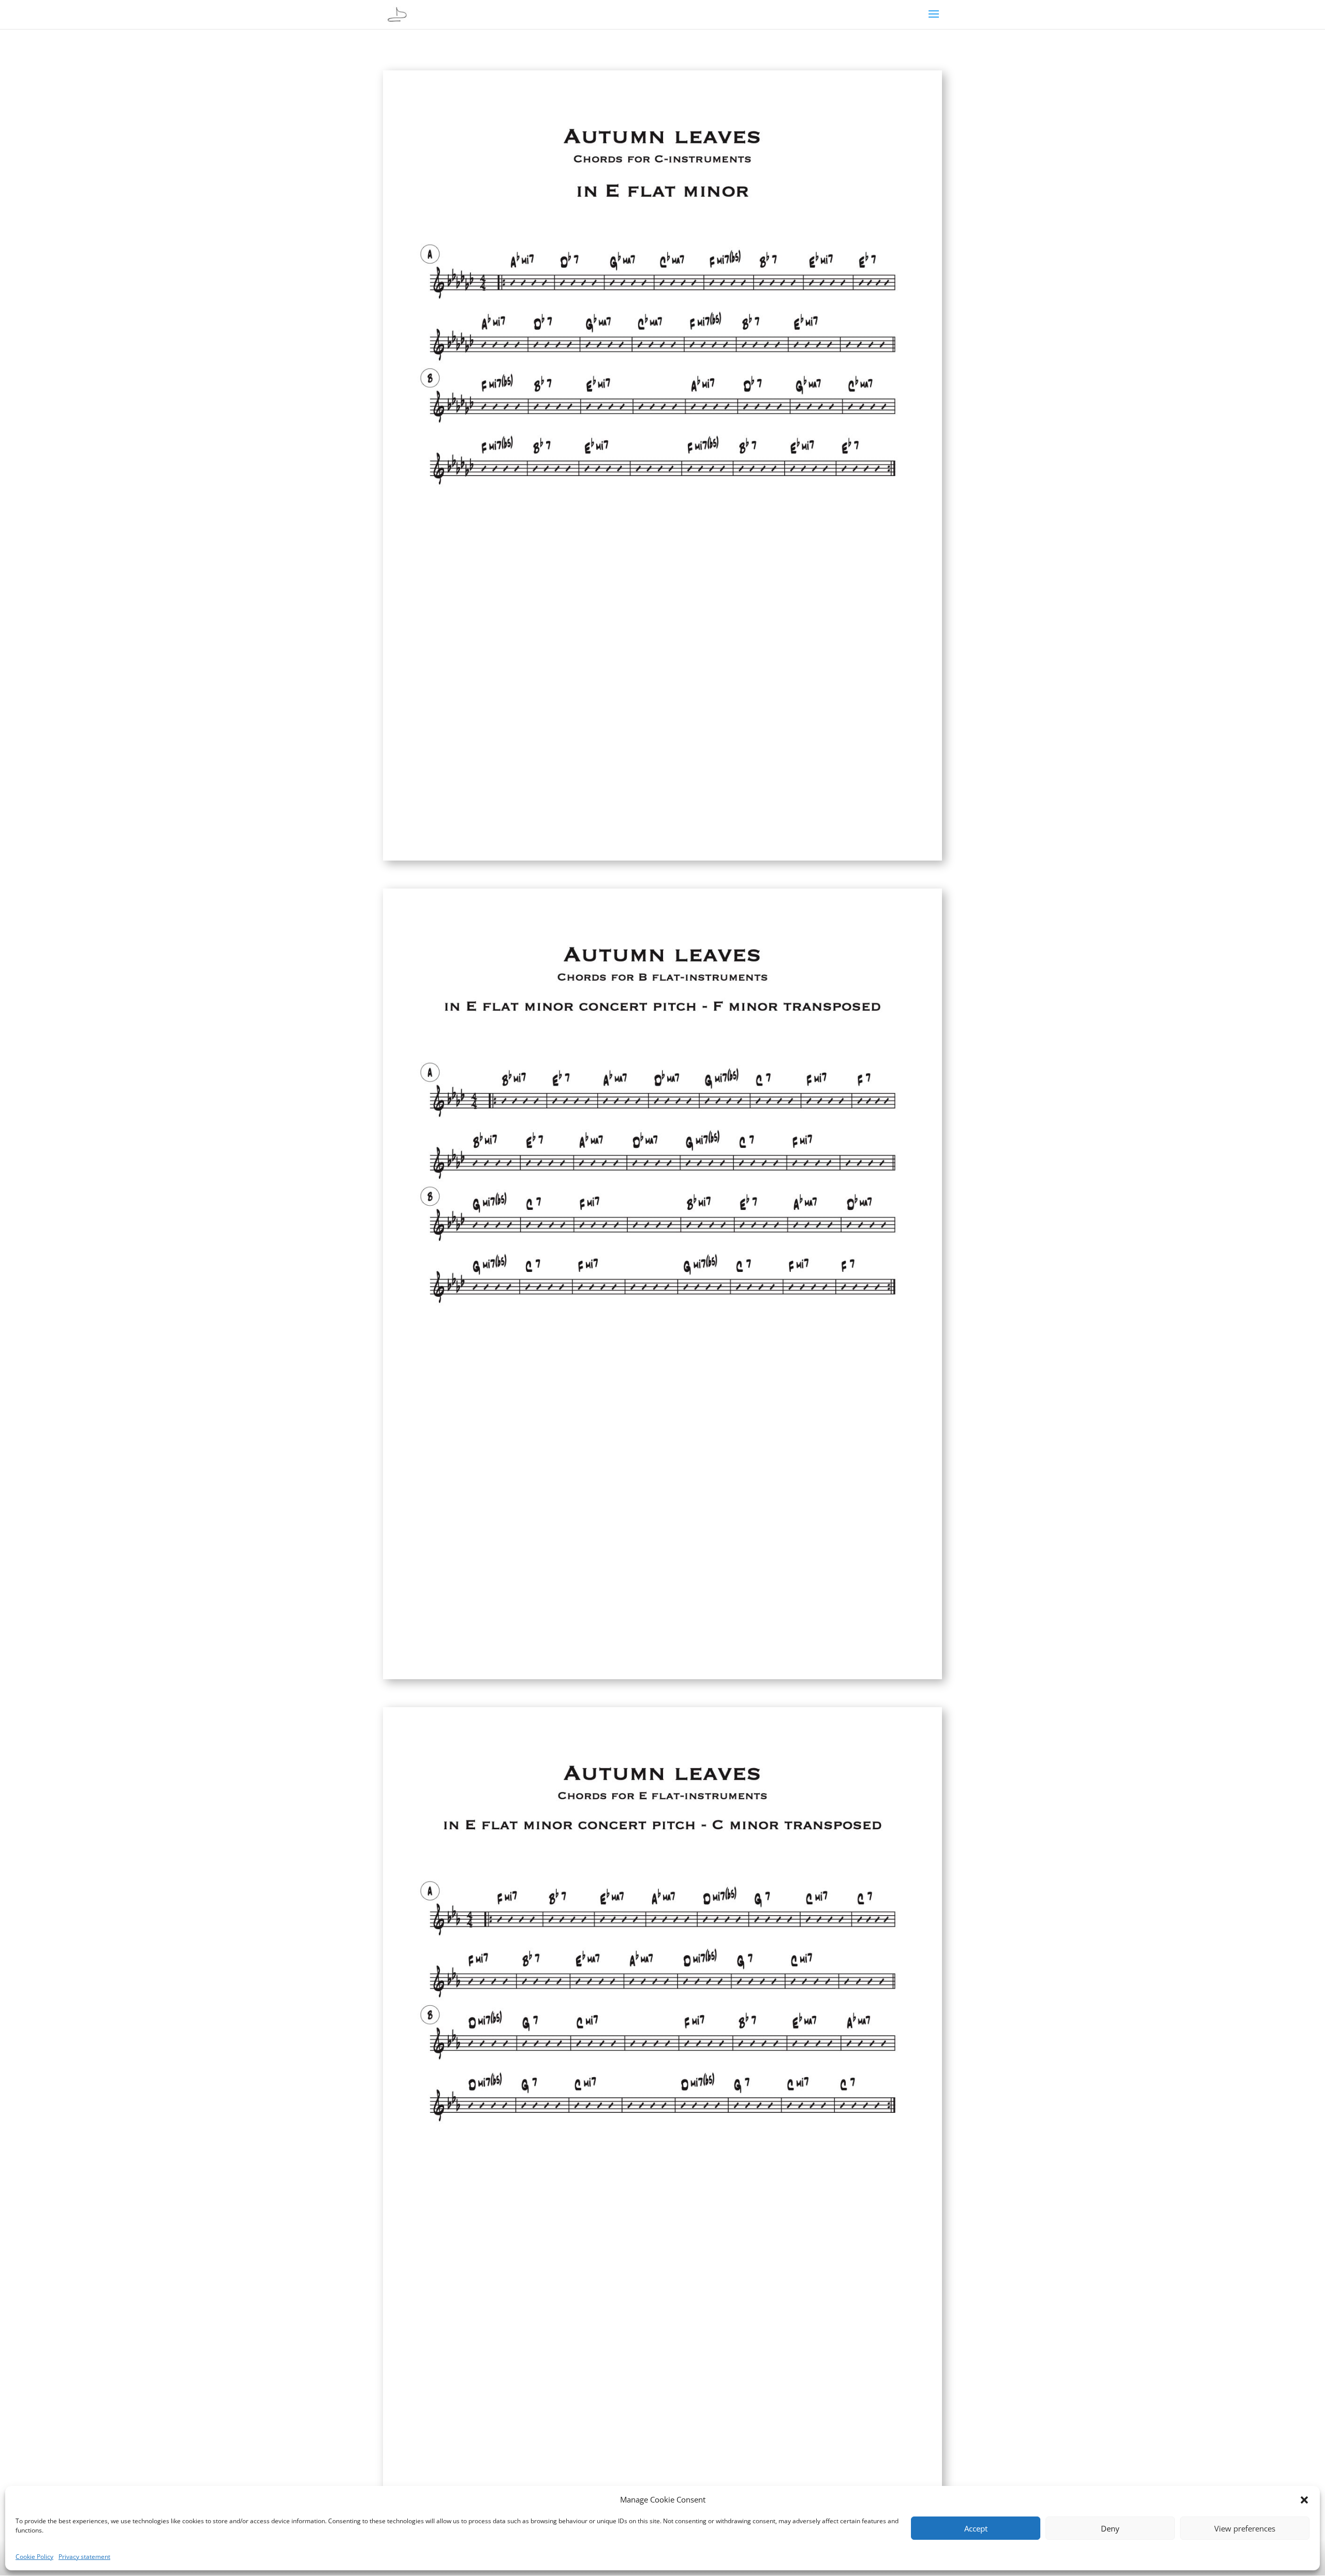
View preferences (1245, 2528)
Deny (1110, 2528)
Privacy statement (84, 2557)
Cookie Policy (34, 2557)
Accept (976, 2528)
